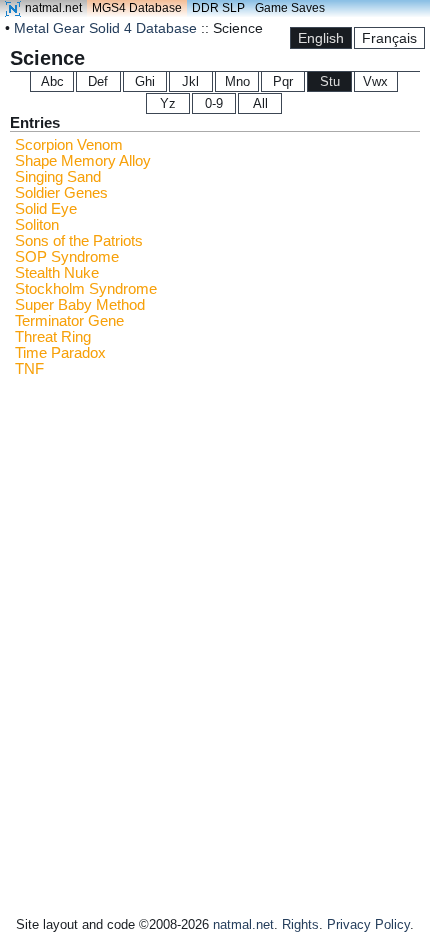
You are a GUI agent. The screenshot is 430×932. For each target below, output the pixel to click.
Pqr (283, 81)
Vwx (375, 81)
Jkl (190, 81)
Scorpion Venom (69, 145)
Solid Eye (46, 209)
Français (389, 38)
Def (98, 81)
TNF (29, 369)
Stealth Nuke (57, 273)
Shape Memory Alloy (83, 161)
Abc (52, 81)
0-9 (214, 103)
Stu (330, 81)
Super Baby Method (80, 305)
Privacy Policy (368, 924)
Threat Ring (53, 337)
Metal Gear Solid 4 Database (105, 28)
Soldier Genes (61, 193)
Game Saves (290, 8)
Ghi (145, 81)
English (321, 38)
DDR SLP (218, 8)
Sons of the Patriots (79, 241)
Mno (237, 81)
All (260, 103)
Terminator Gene (69, 321)
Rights (300, 924)
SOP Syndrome (67, 257)
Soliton (37, 225)
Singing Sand (58, 177)
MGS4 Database (137, 8)
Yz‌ (168, 103)
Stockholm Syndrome (86, 289)
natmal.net (53, 8)
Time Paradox (60, 353)
